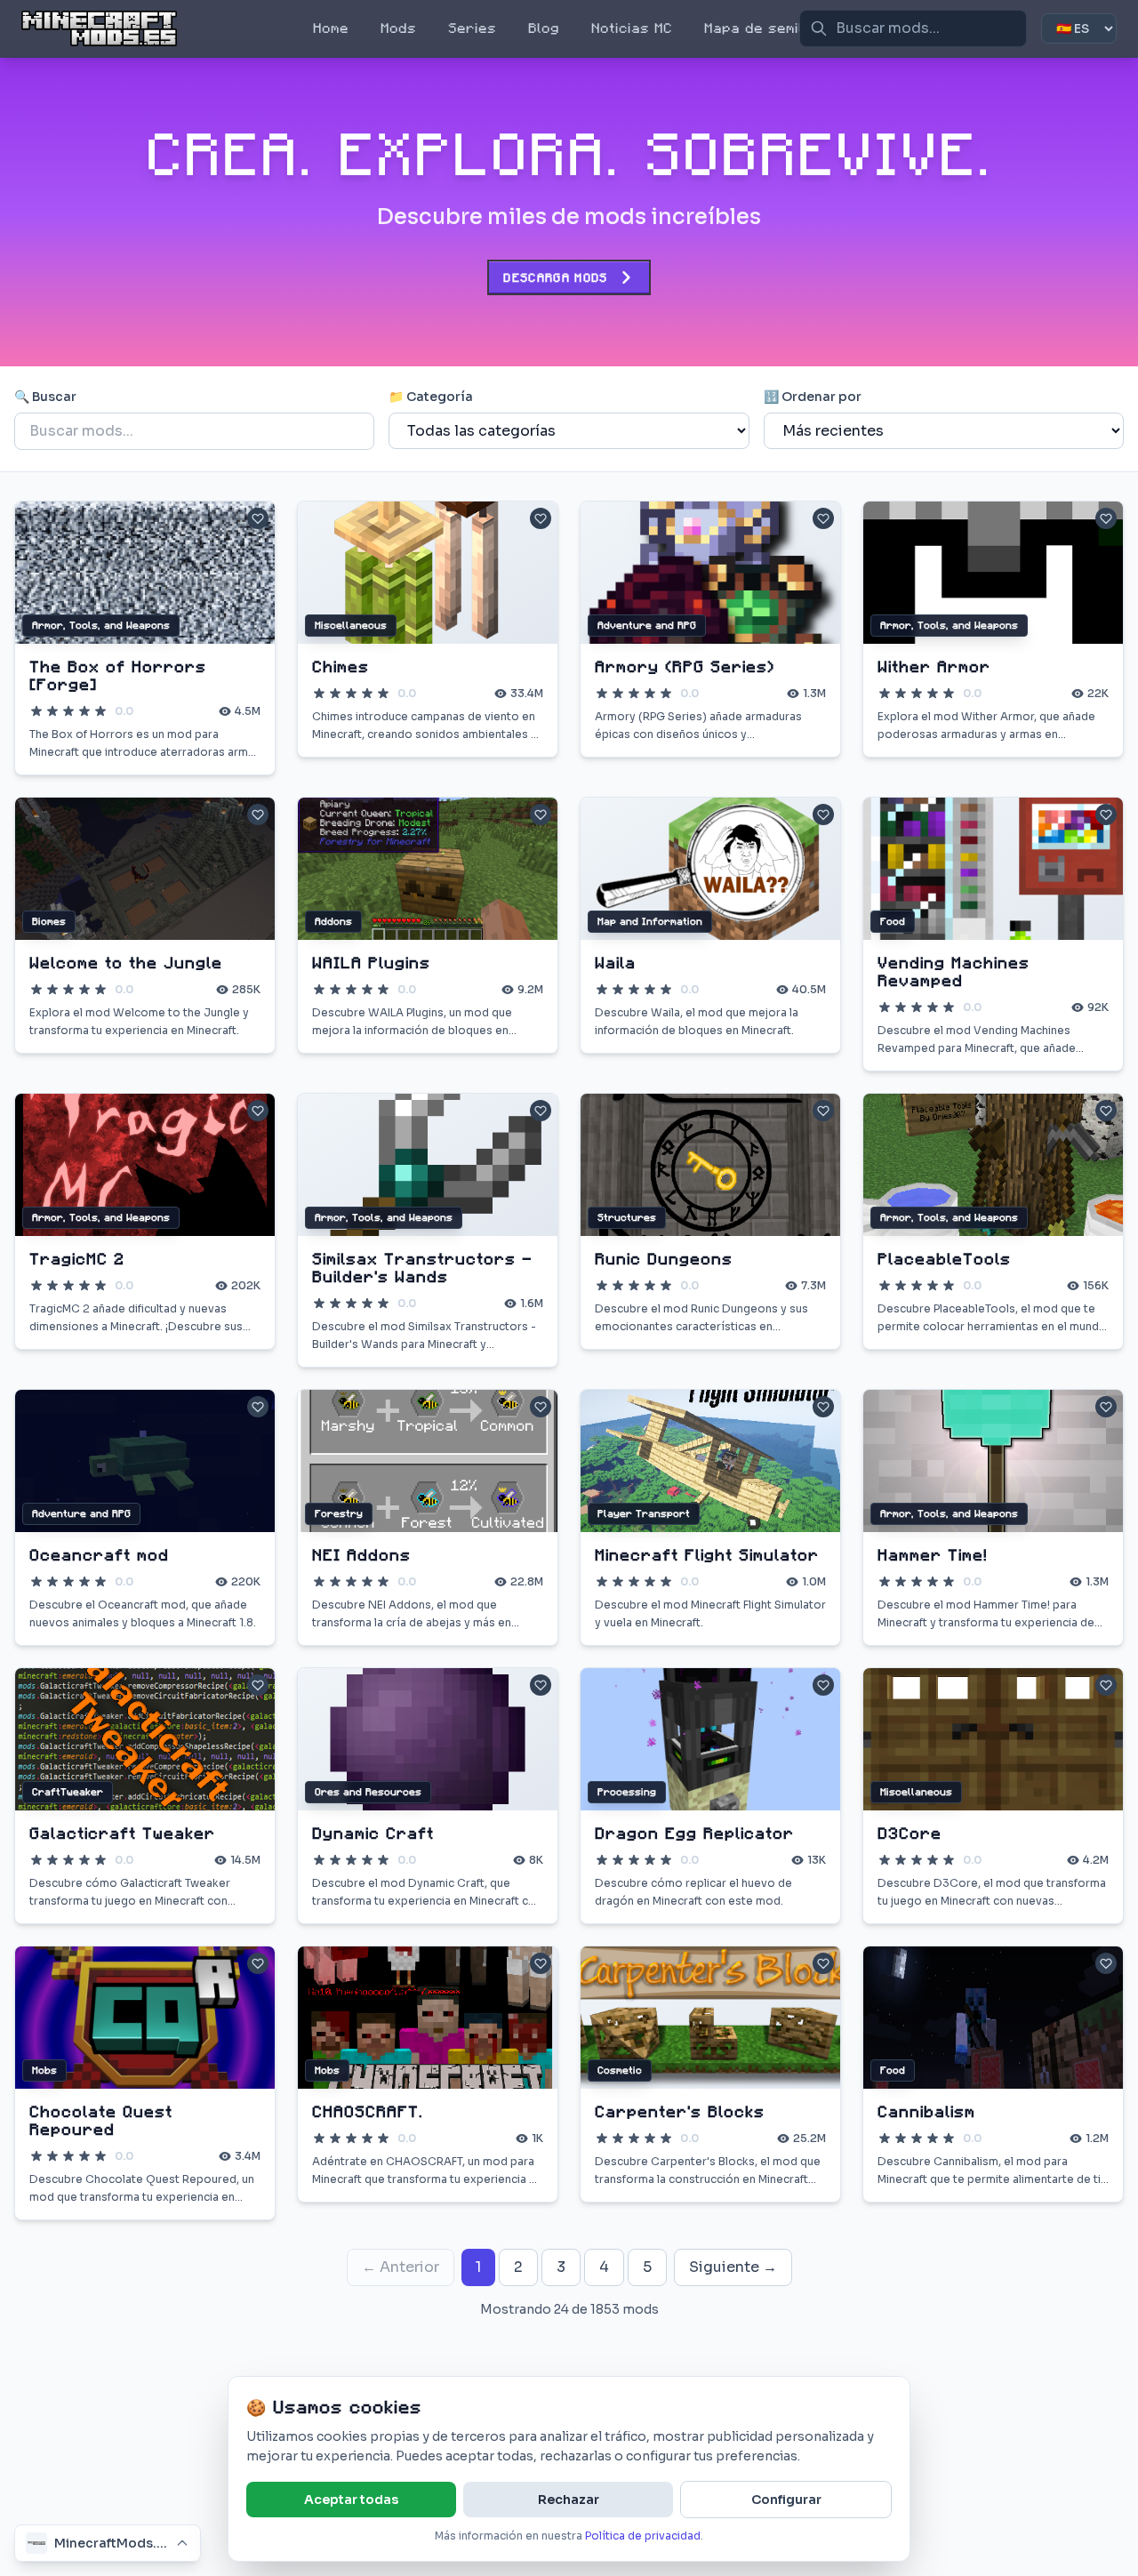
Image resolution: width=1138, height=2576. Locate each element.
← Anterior (401, 2267)
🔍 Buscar (45, 397)
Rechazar (569, 2500)
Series (472, 28)
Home (331, 28)
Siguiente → (733, 2267)
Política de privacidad (643, 2536)
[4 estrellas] (84, 711)
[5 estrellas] (100, 711)
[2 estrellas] (52, 711)
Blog (544, 28)
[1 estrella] (36, 711)
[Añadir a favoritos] (258, 518)
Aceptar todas (351, 2500)
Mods (398, 28)
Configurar (786, 2500)
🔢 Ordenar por (813, 397)
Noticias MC (632, 28)
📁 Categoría (431, 397)
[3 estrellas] (68, 711)
